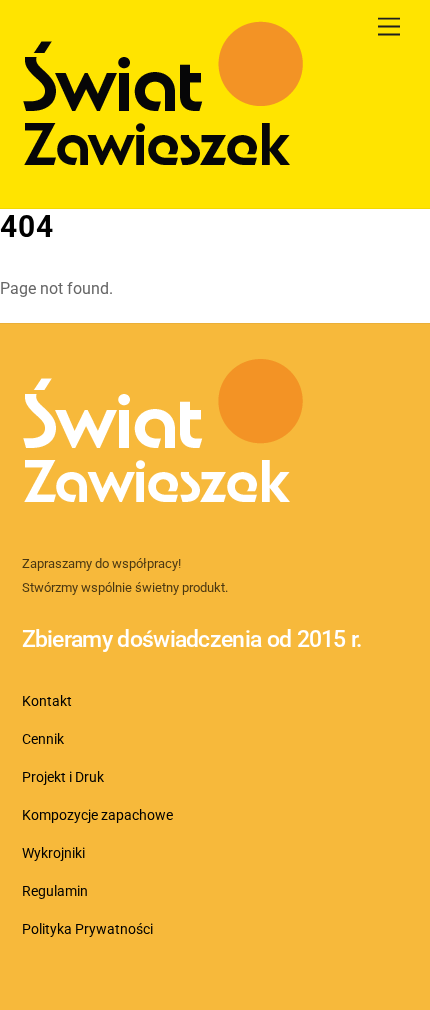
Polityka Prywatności (87, 929)
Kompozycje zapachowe (97, 815)
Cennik (43, 739)
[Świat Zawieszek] (162, 172)
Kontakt (47, 701)
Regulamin (55, 891)
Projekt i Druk (63, 777)
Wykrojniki (53, 853)
